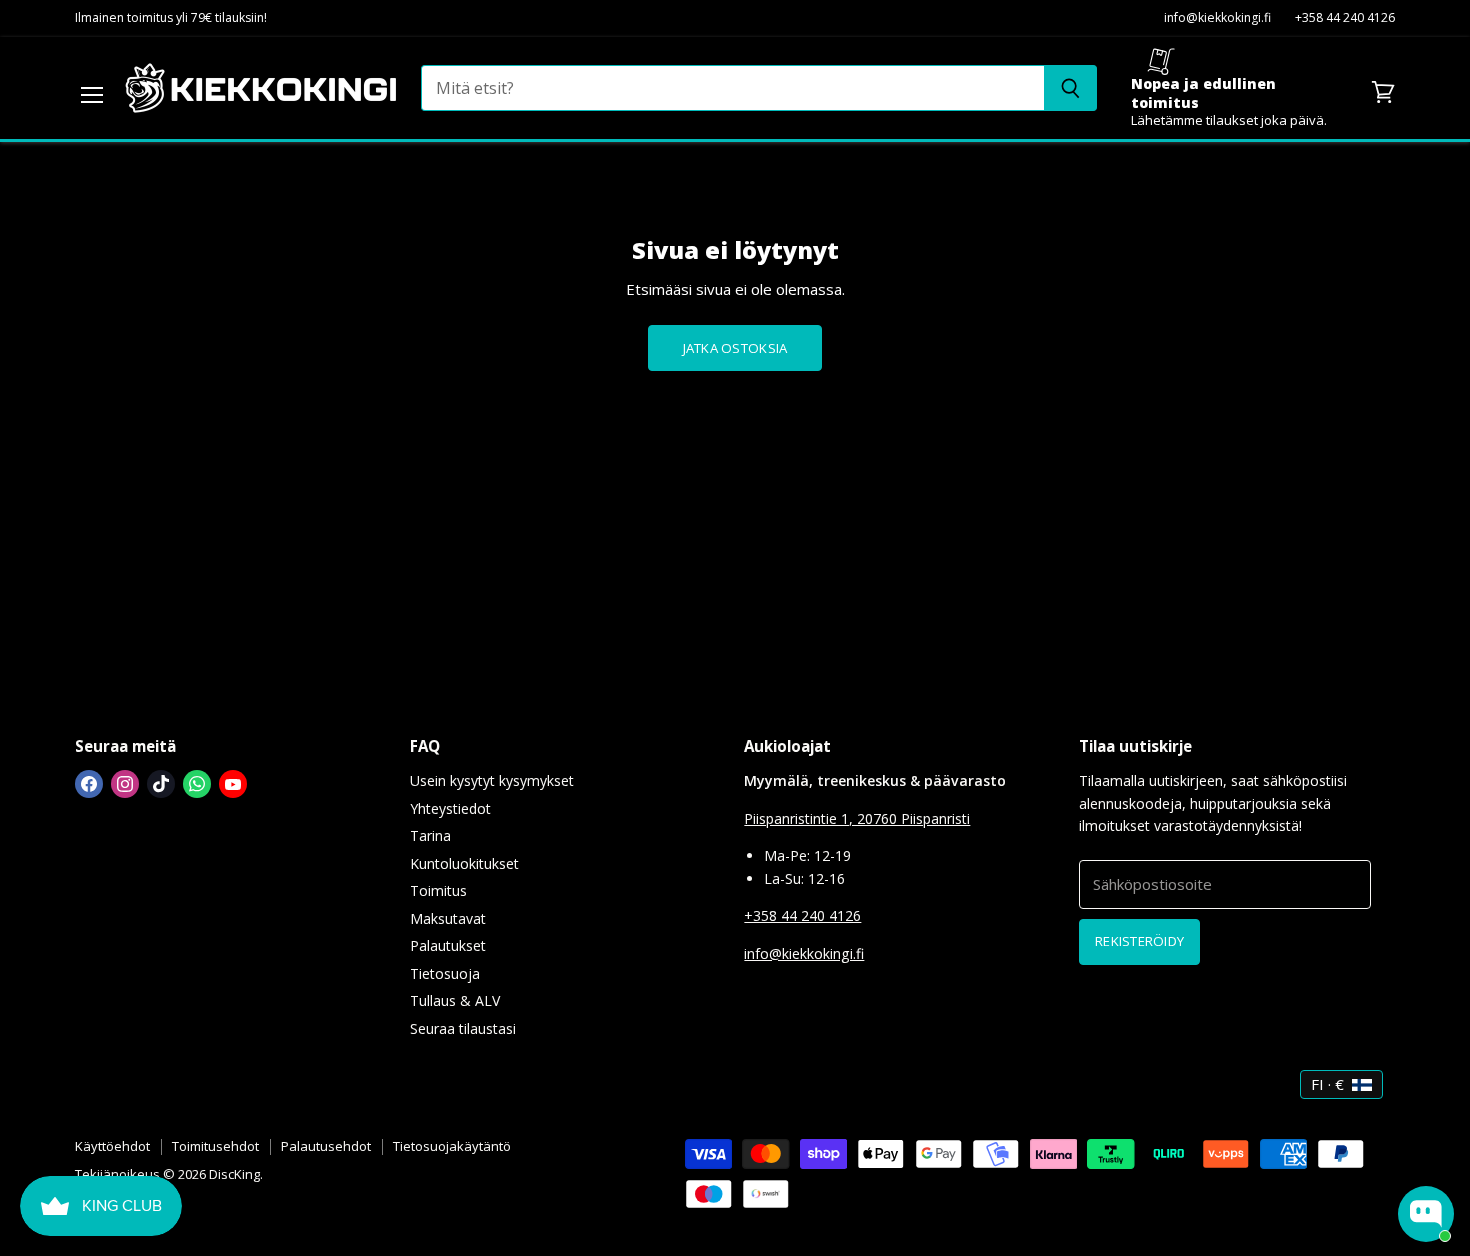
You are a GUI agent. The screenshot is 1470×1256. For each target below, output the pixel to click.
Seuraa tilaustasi (463, 1028)
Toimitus (438, 890)
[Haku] (1070, 88)
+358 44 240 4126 (1345, 18)
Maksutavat (448, 918)
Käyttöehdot (112, 1146)
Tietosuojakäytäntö (452, 1146)
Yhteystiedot (450, 808)
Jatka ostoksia (735, 348)
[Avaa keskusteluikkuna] (1426, 1214)
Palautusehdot (326, 1146)
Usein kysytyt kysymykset (492, 780)
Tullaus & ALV (455, 1000)
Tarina (430, 835)
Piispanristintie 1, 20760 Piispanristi (857, 818)
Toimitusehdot (215, 1146)
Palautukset (448, 945)
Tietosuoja (445, 973)
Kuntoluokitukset (464, 863)
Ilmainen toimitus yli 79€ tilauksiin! (171, 18)
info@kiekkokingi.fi (1217, 18)
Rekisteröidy (1139, 941)
